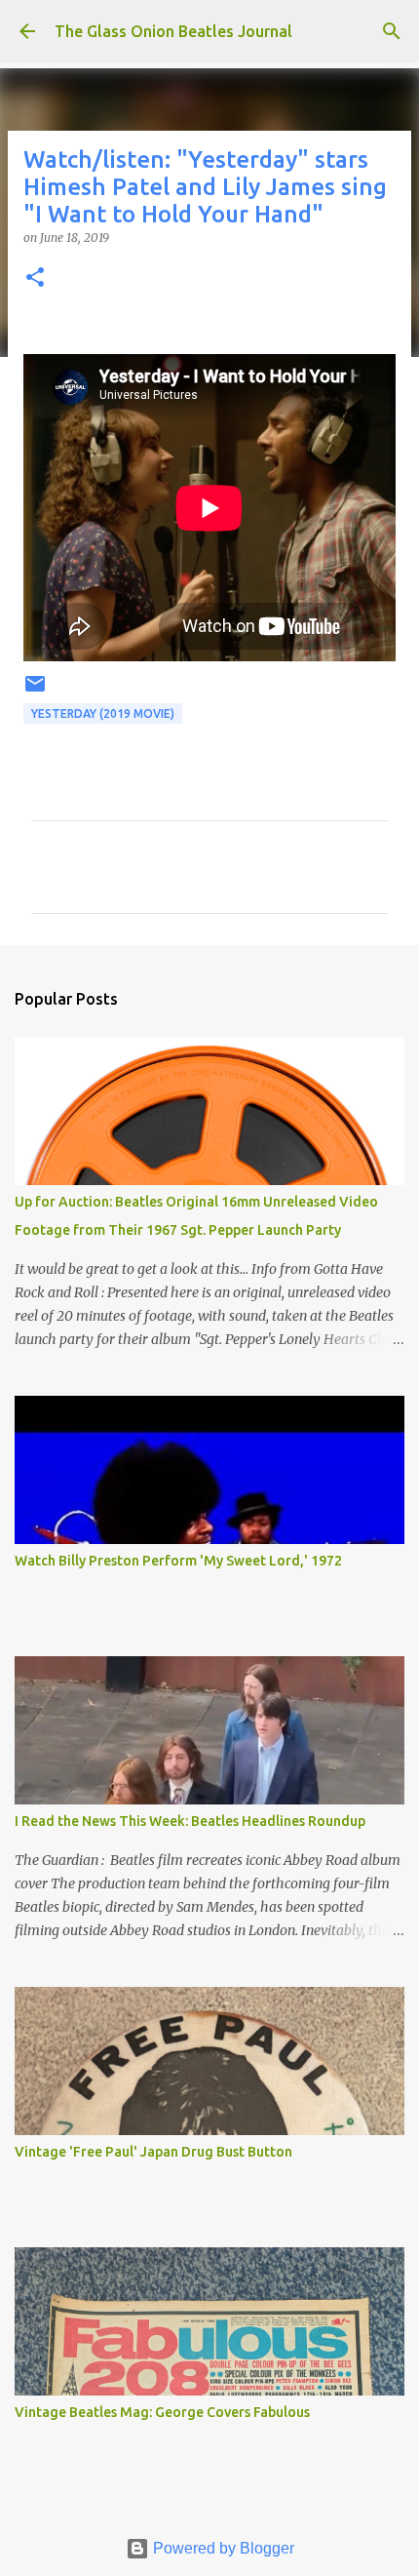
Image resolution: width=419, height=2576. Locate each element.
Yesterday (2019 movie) (103, 713)
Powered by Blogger (222, 2548)
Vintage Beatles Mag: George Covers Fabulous (162, 2412)
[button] (35, 278)
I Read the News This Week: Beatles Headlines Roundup (190, 1821)
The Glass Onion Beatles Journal (173, 31)
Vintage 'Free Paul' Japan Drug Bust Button (153, 2152)
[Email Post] (35, 691)
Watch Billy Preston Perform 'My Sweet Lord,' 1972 (178, 1561)
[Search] (392, 31)
